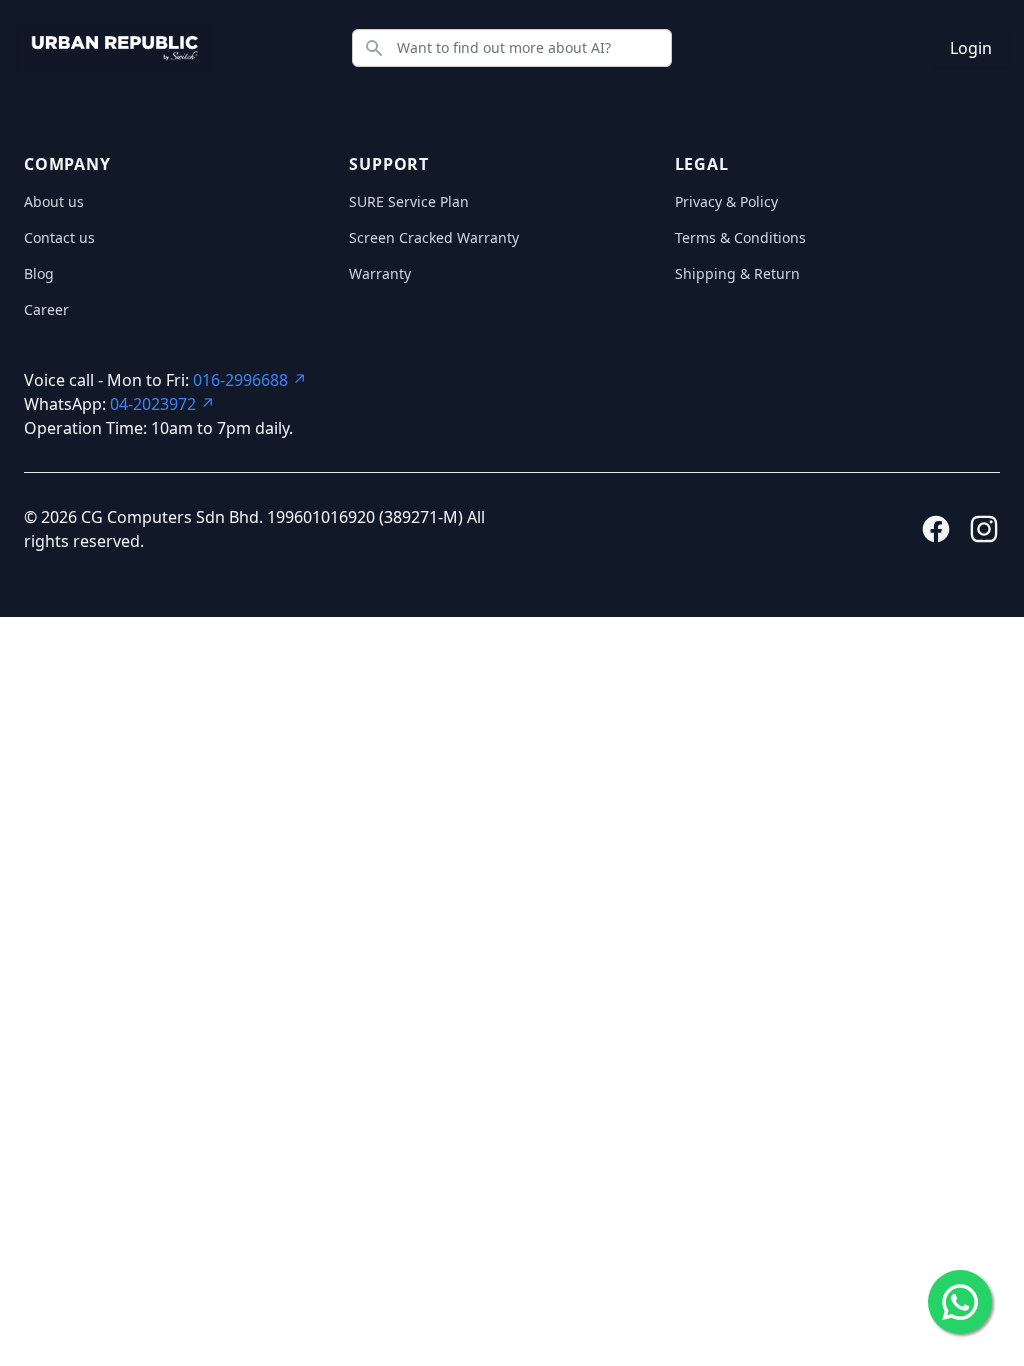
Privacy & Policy (726, 201)
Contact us (59, 237)
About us (54, 201)
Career (46, 309)
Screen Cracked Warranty (434, 237)
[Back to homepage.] (115, 48)
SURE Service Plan (409, 201)
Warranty (380, 273)
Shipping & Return (737, 273)
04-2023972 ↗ (162, 404)
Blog (39, 273)
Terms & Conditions (740, 237)
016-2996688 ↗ (250, 380)
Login (971, 48)
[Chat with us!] (960, 1302)
